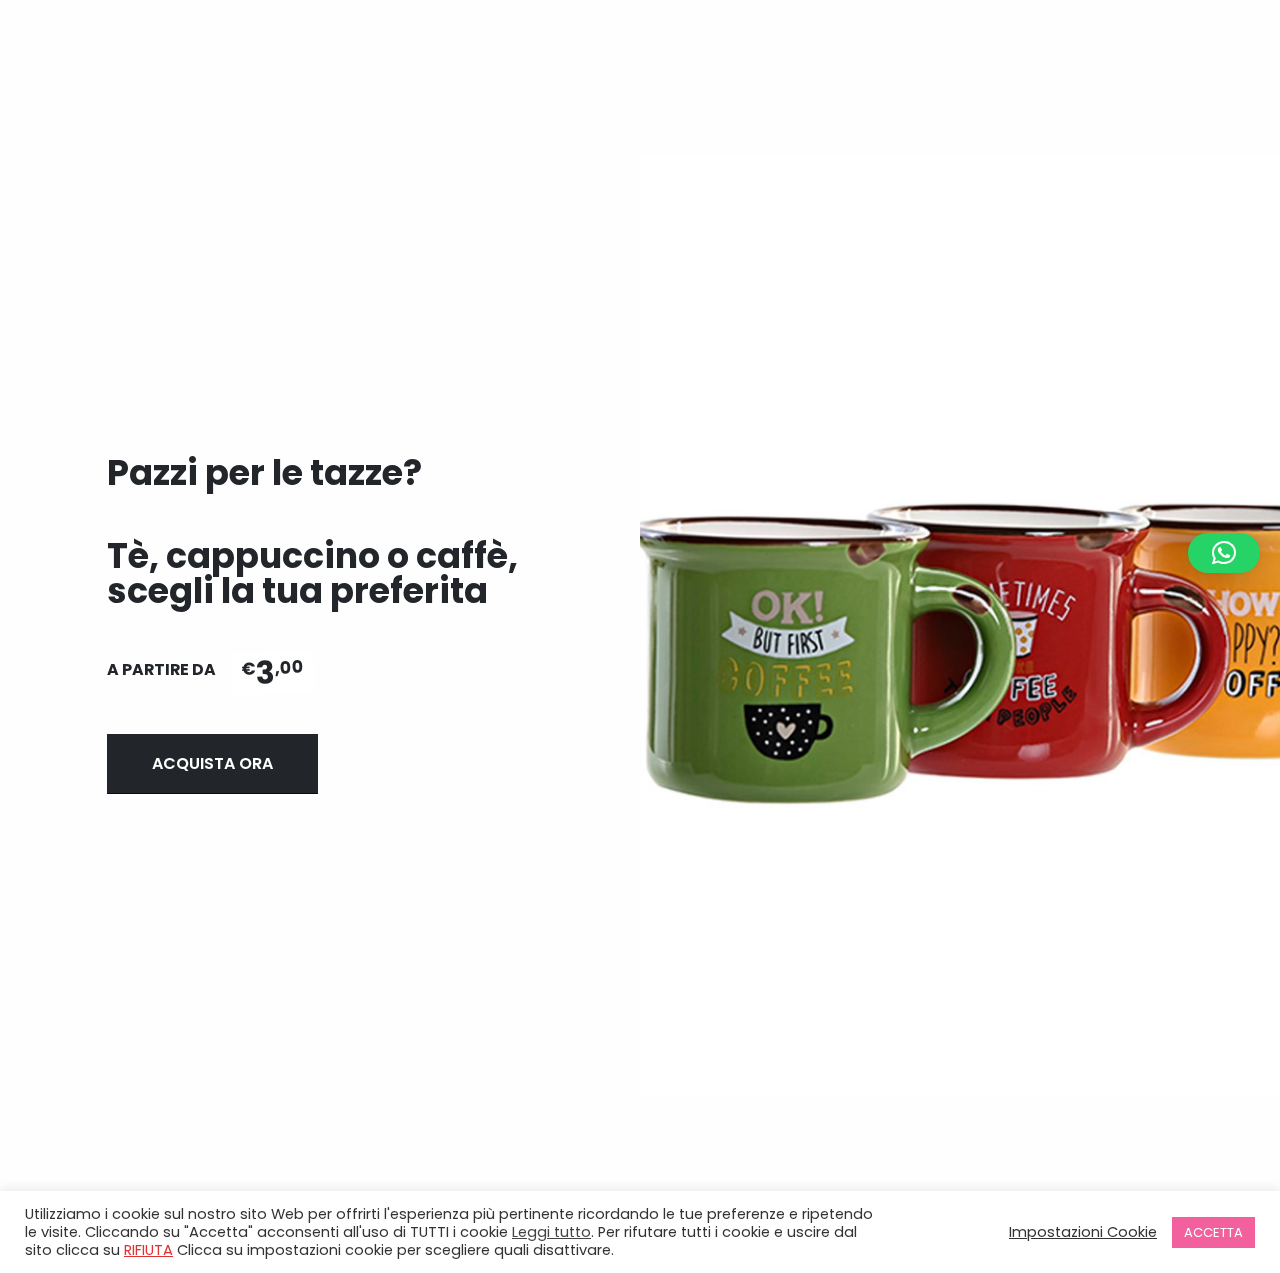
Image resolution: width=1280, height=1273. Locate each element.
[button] (1224, 553)
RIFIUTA (148, 1250)
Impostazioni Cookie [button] (1083, 1232)
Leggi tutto (551, 1232)
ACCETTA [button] (1213, 1232)
